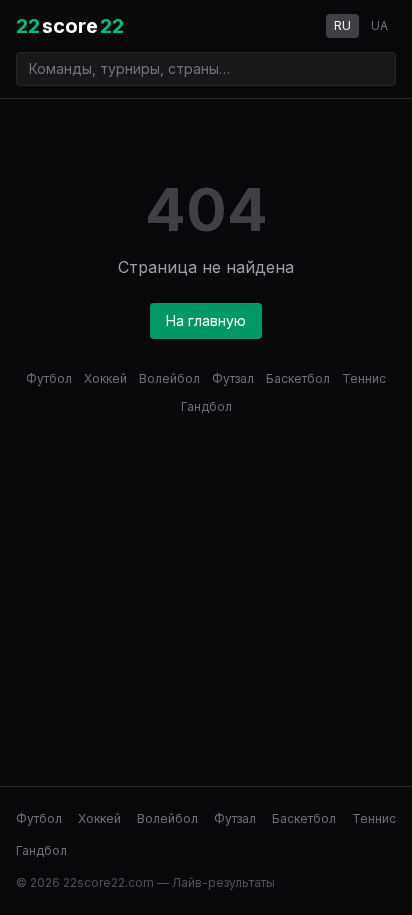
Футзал (233, 378)
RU (342, 25)
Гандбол (206, 406)
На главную (206, 320)
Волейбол (169, 378)
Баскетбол (298, 378)
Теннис (364, 378)
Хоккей (105, 378)
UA (379, 25)
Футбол (49, 378)
